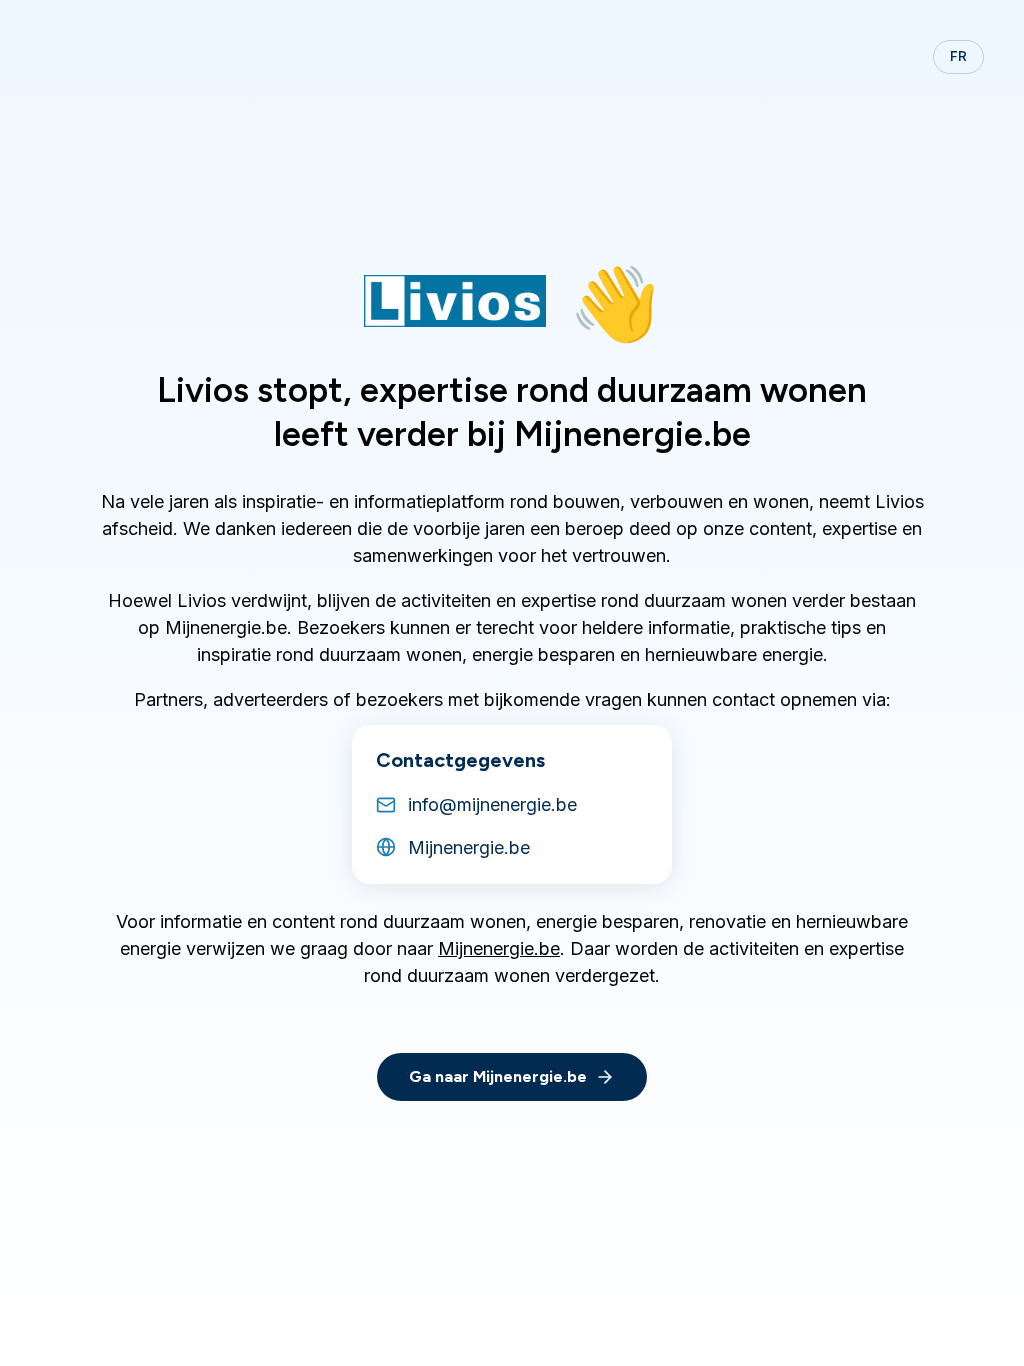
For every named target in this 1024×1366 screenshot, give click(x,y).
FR (958, 56)
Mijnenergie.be (499, 948)
